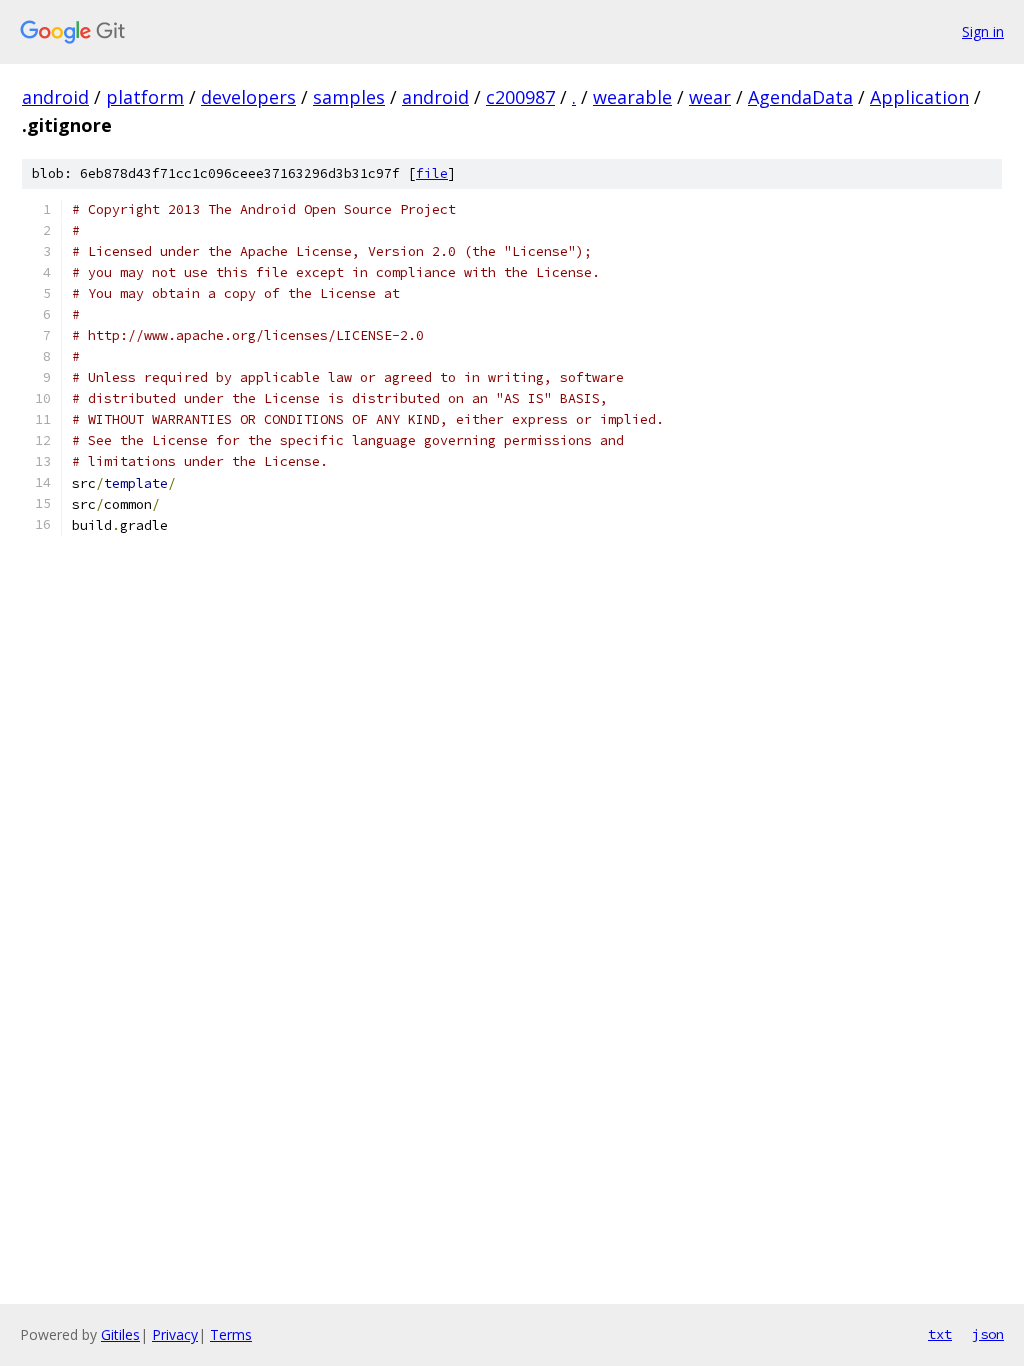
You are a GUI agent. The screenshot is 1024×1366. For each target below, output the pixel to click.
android (55, 97)
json (988, 1334)
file (432, 173)
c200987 (520, 97)
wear (710, 97)
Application (919, 97)
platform (145, 97)
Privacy (175, 1334)
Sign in (983, 31)
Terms (231, 1334)
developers (248, 97)
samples (349, 97)
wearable (632, 97)
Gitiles (120, 1334)
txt (940, 1334)
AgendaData (800, 97)
